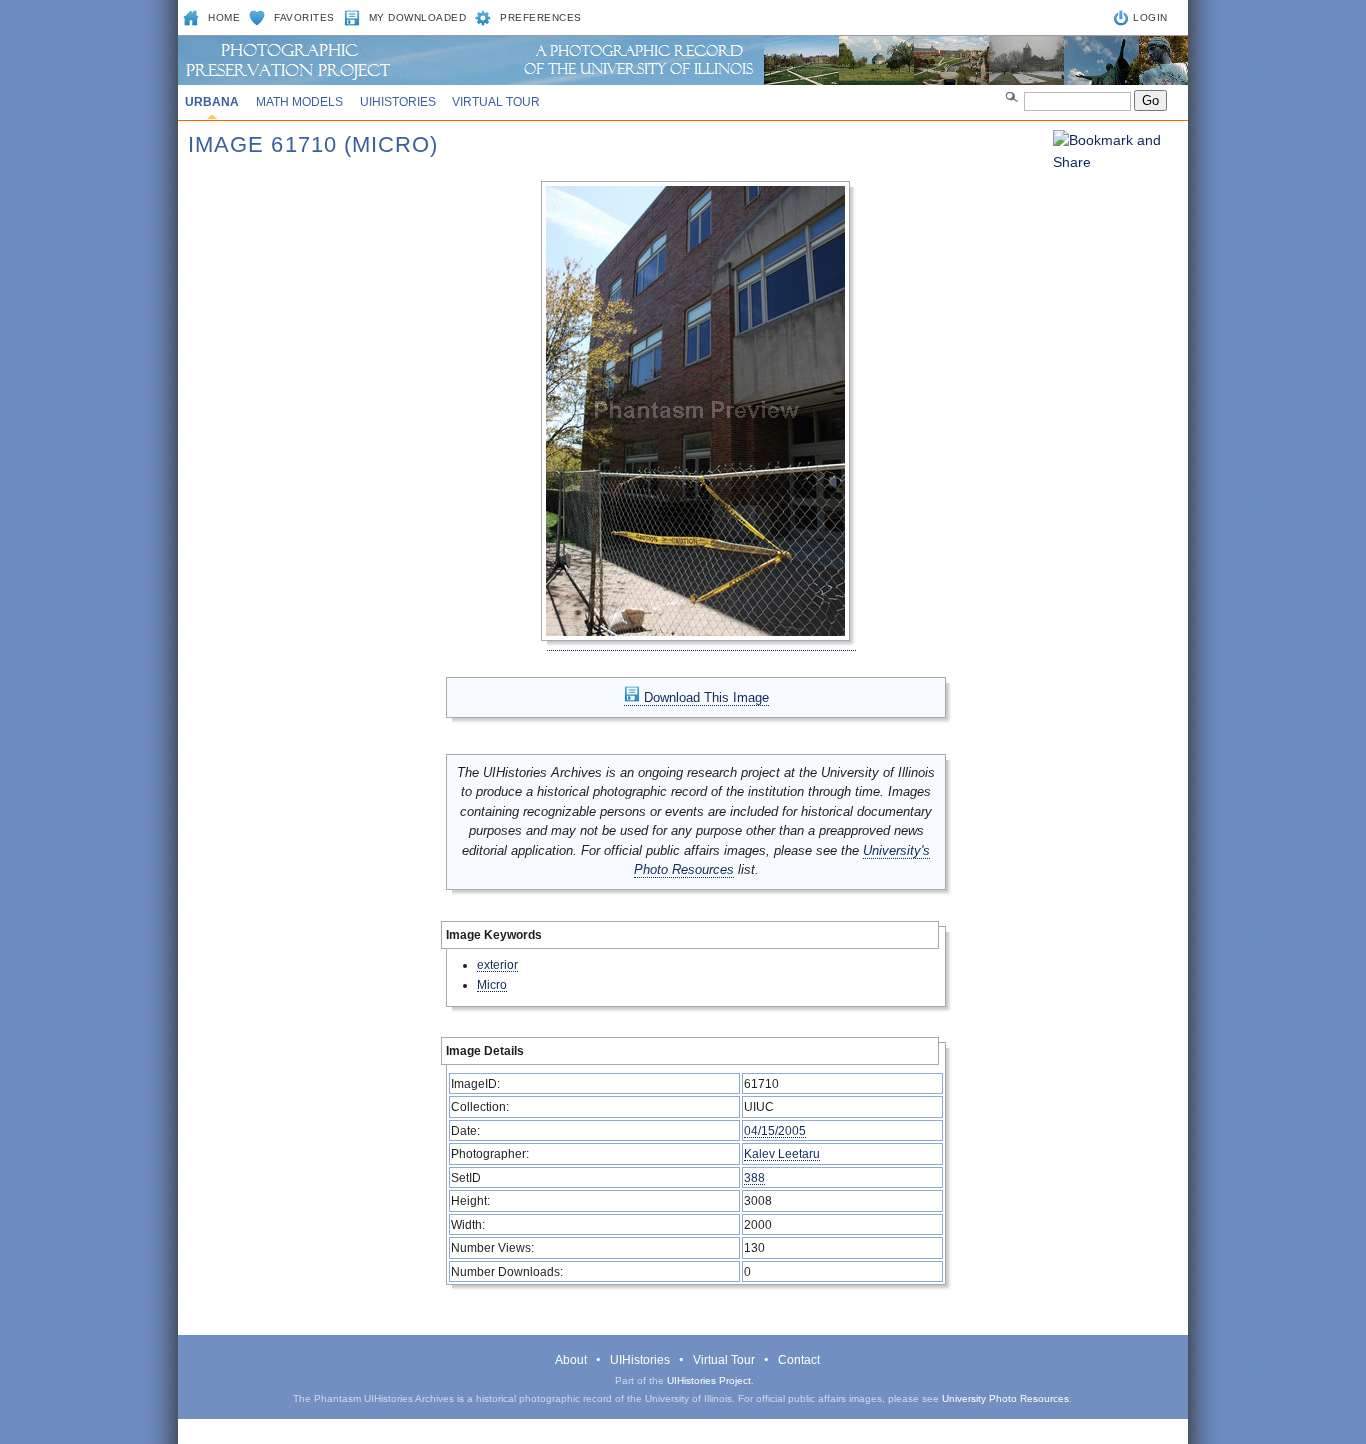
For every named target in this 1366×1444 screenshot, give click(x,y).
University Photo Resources (1005, 1398)
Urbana (212, 102)
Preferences (541, 17)
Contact (799, 1360)
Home (224, 17)
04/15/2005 (775, 1130)
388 (754, 1177)
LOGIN (1150, 17)
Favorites (304, 17)
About (571, 1360)
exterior (497, 964)
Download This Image (704, 697)
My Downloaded (418, 17)
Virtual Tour (496, 102)
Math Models (299, 102)
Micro (492, 984)
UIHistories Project (709, 1380)
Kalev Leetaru (782, 1153)
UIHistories (398, 102)
